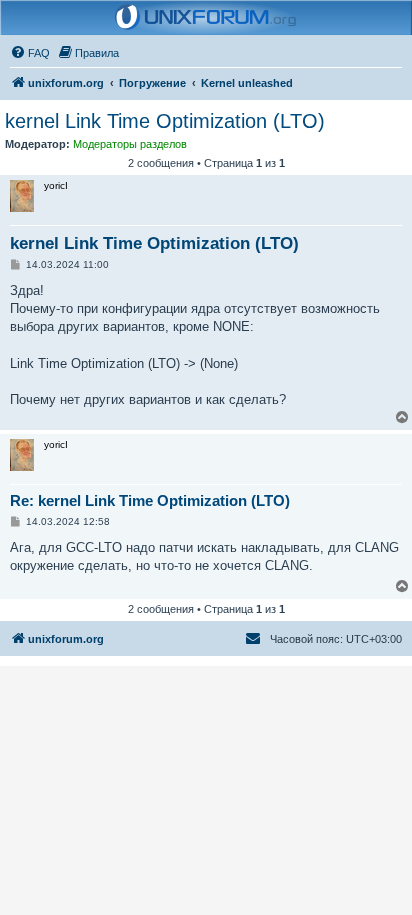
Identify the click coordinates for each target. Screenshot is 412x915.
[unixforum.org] (206, 18)
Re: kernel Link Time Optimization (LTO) (150, 500)
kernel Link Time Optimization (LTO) (165, 121)
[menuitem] (30, 53)
